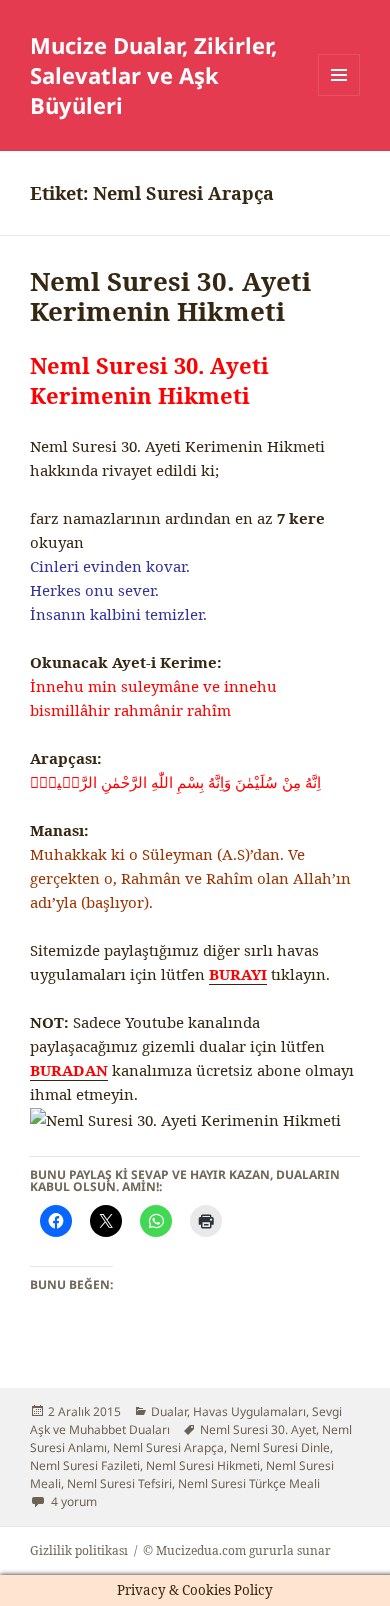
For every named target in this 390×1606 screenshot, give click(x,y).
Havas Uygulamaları (249, 1411)
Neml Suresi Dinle (280, 1447)
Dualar (169, 1411)
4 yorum (72, 1501)
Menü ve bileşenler (339, 95)
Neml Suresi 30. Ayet (258, 1429)
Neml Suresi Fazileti (85, 1465)
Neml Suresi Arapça (168, 1447)
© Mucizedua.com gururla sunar (237, 1550)
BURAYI (238, 974)
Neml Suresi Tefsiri (119, 1483)
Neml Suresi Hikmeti (203, 1465)
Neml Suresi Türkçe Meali (249, 1483)
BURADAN (69, 1070)
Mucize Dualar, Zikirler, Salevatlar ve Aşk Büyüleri (153, 75)
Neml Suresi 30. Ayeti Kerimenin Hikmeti (170, 296)
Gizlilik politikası (79, 1550)
